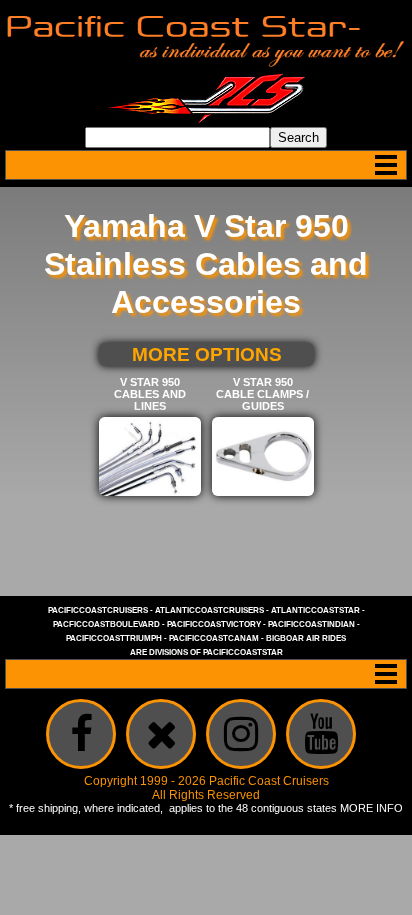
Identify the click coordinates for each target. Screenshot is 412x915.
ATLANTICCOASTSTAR (315, 610)
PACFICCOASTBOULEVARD (106, 624)
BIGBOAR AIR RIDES (306, 638)
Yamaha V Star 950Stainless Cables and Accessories (206, 264)
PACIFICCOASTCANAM (214, 638)
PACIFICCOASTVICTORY (214, 624)
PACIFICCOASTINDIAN (311, 624)
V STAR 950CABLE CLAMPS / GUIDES (262, 394)
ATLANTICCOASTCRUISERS (209, 610)
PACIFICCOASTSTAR (243, 652)
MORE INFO (371, 808)
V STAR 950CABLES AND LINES (150, 394)
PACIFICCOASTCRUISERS (98, 610)
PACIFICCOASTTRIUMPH (114, 638)
